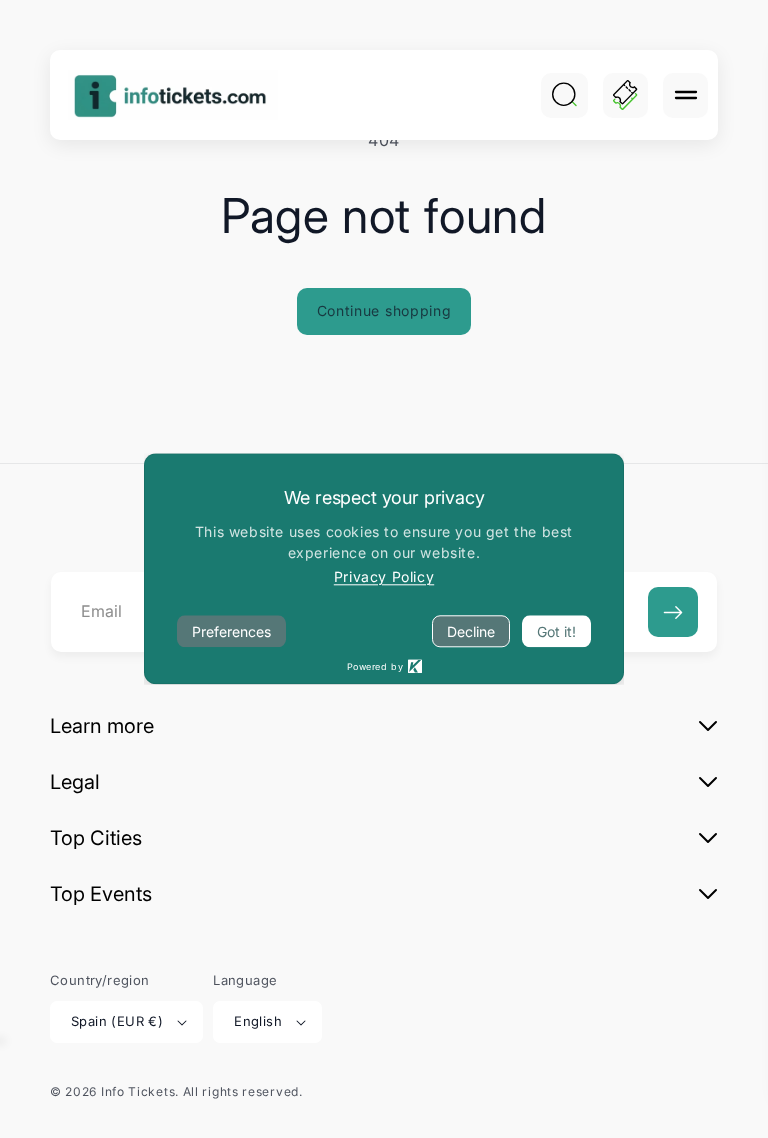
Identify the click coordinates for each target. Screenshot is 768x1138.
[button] (685, 95)
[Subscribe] (673, 612)
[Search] (564, 95)
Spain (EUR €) (117, 1021)
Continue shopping (384, 310)
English (258, 1021)
